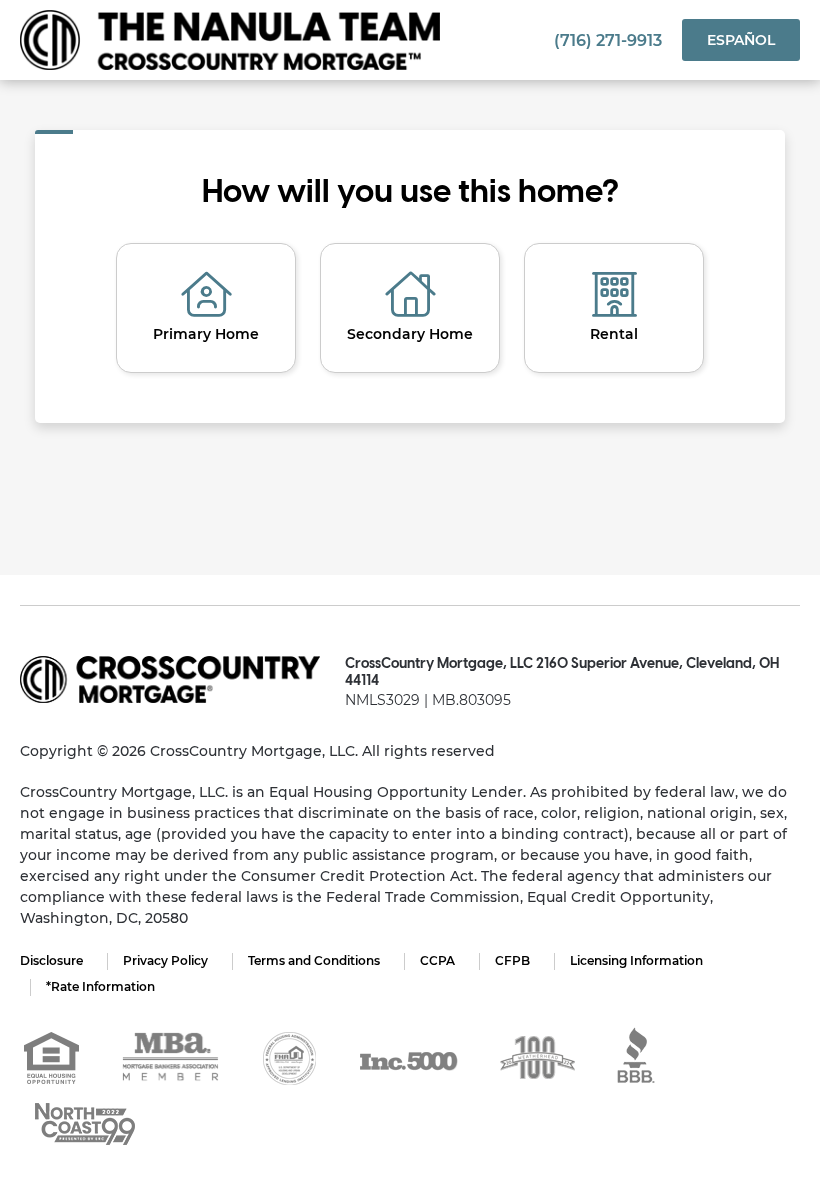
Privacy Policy (165, 960)
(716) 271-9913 (608, 40)
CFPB (512, 960)
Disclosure (51, 960)
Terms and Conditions (314, 960)
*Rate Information (100, 986)
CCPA (437, 960)
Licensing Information (636, 960)
